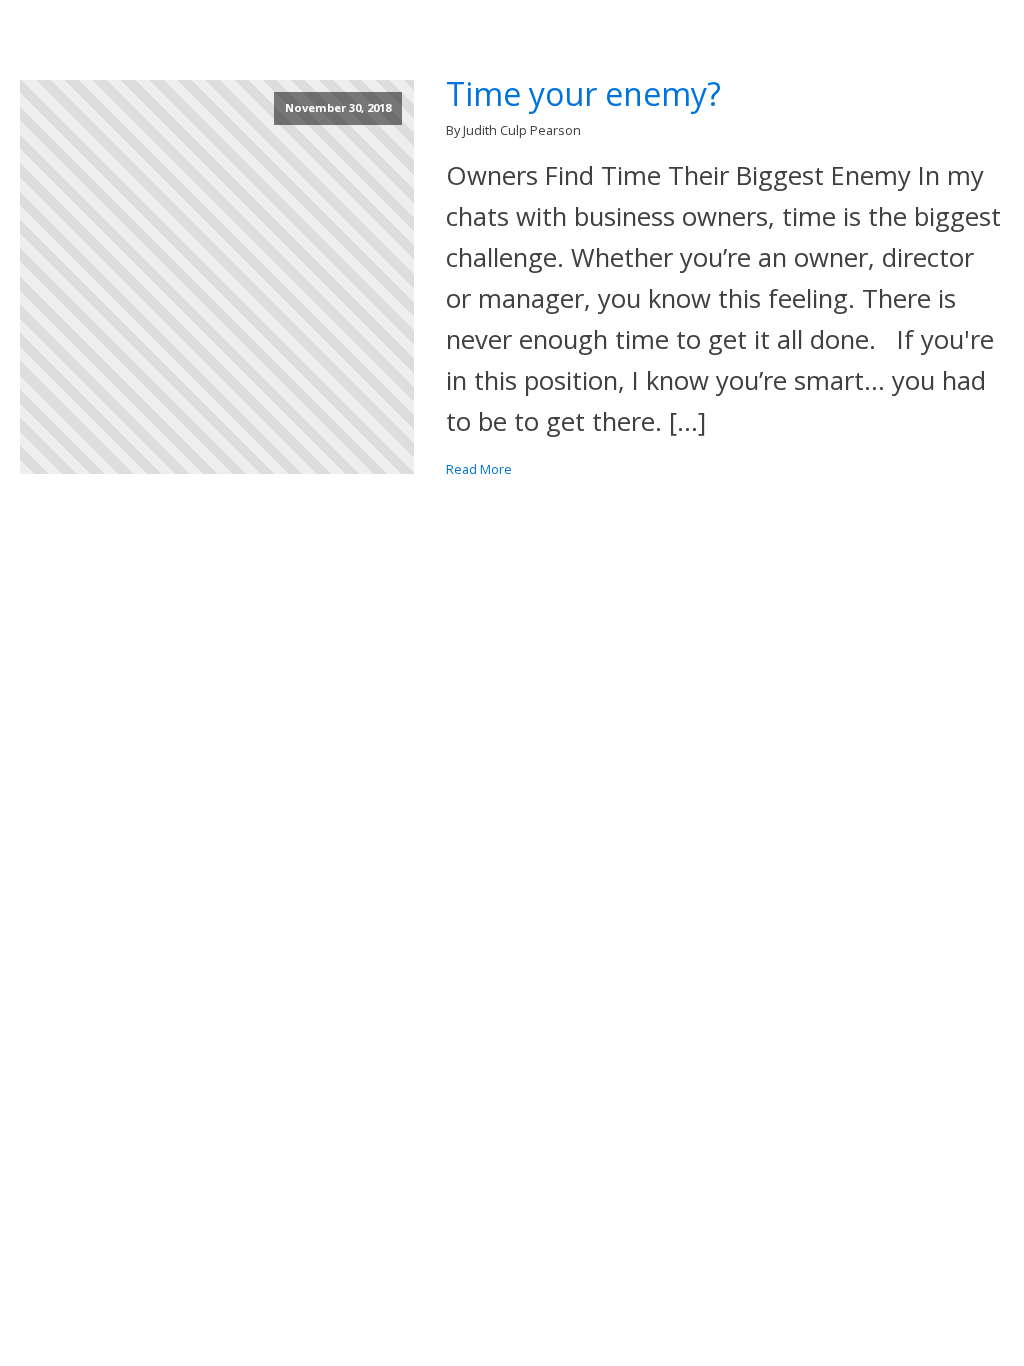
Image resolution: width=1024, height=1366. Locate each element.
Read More (479, 469)
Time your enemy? (583, 94)
